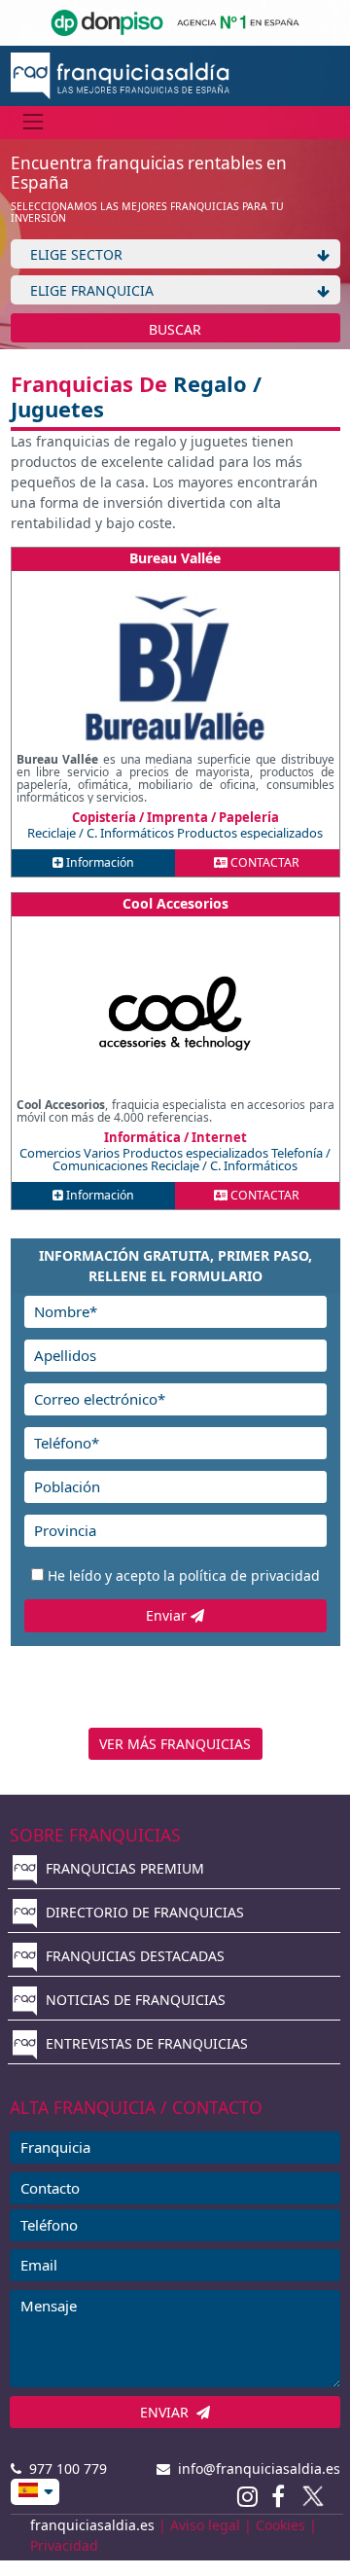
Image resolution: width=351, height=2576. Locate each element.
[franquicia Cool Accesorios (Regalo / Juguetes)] (175, 1014)
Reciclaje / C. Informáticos (102, 833)
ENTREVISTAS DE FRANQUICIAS (145, 2043)
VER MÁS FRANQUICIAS (175, 1744)
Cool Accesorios (175, 903)
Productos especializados (250, 833)
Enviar (168, 1615)
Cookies (281, 2525)
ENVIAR (168, 2412)
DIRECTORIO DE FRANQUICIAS (143, 1912)
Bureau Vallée (175, 558)
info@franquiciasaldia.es (255, 2469)
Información (99, 862)
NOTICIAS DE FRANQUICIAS (134, 2000)
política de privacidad (249, 1575)
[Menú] (34, 122)
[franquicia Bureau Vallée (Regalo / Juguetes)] (175, 668)
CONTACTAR (263, 862)
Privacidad (64, 2545)
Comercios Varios (71, 1153)
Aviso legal (205, 2525)
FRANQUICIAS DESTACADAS (133, 1956)
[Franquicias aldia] (120, 74)
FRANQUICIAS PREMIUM (123, 1868)
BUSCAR (175, 329)
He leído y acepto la (184, 1575)
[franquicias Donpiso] (175, 21)
